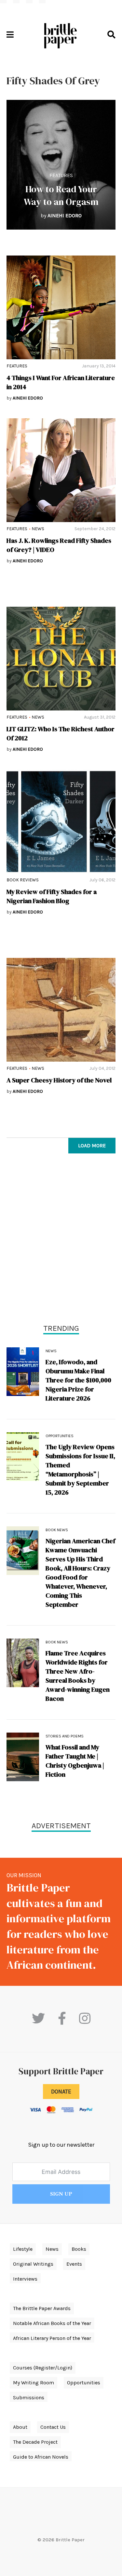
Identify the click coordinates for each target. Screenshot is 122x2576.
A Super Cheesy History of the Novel (59, 1080)
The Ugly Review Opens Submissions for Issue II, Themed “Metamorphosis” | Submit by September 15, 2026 (80, 1470)
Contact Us (53, 2427)
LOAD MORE (92, 1145)
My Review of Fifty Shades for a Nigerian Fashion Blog (52, 896)
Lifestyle (23, 2249)
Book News (57, 1530)
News (38, 529)
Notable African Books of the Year (52, 2323)
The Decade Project (35, 2442)
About (20, 2427)
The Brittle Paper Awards (42, 2308)
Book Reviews (23, 880)
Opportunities (60, 1436)
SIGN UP (61, 2194)
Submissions (29, 2397)
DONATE (61, 2092)
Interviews (25, 2279)
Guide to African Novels (41, 2457)
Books (79, 2249)
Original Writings (33, 2264)
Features (61, 175)
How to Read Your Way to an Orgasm (61, 195)
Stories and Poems (65, 1736)
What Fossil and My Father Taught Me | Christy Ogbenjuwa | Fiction (75, 1761)
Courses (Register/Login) (43, 2368)
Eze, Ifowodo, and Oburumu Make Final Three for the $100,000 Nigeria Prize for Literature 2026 (78, 1380)
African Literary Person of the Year (52, 2338)
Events (74, 2264)
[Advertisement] (61, 1240)
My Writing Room (34, 2383)
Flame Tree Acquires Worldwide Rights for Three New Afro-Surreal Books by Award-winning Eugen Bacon (78, 1676)
